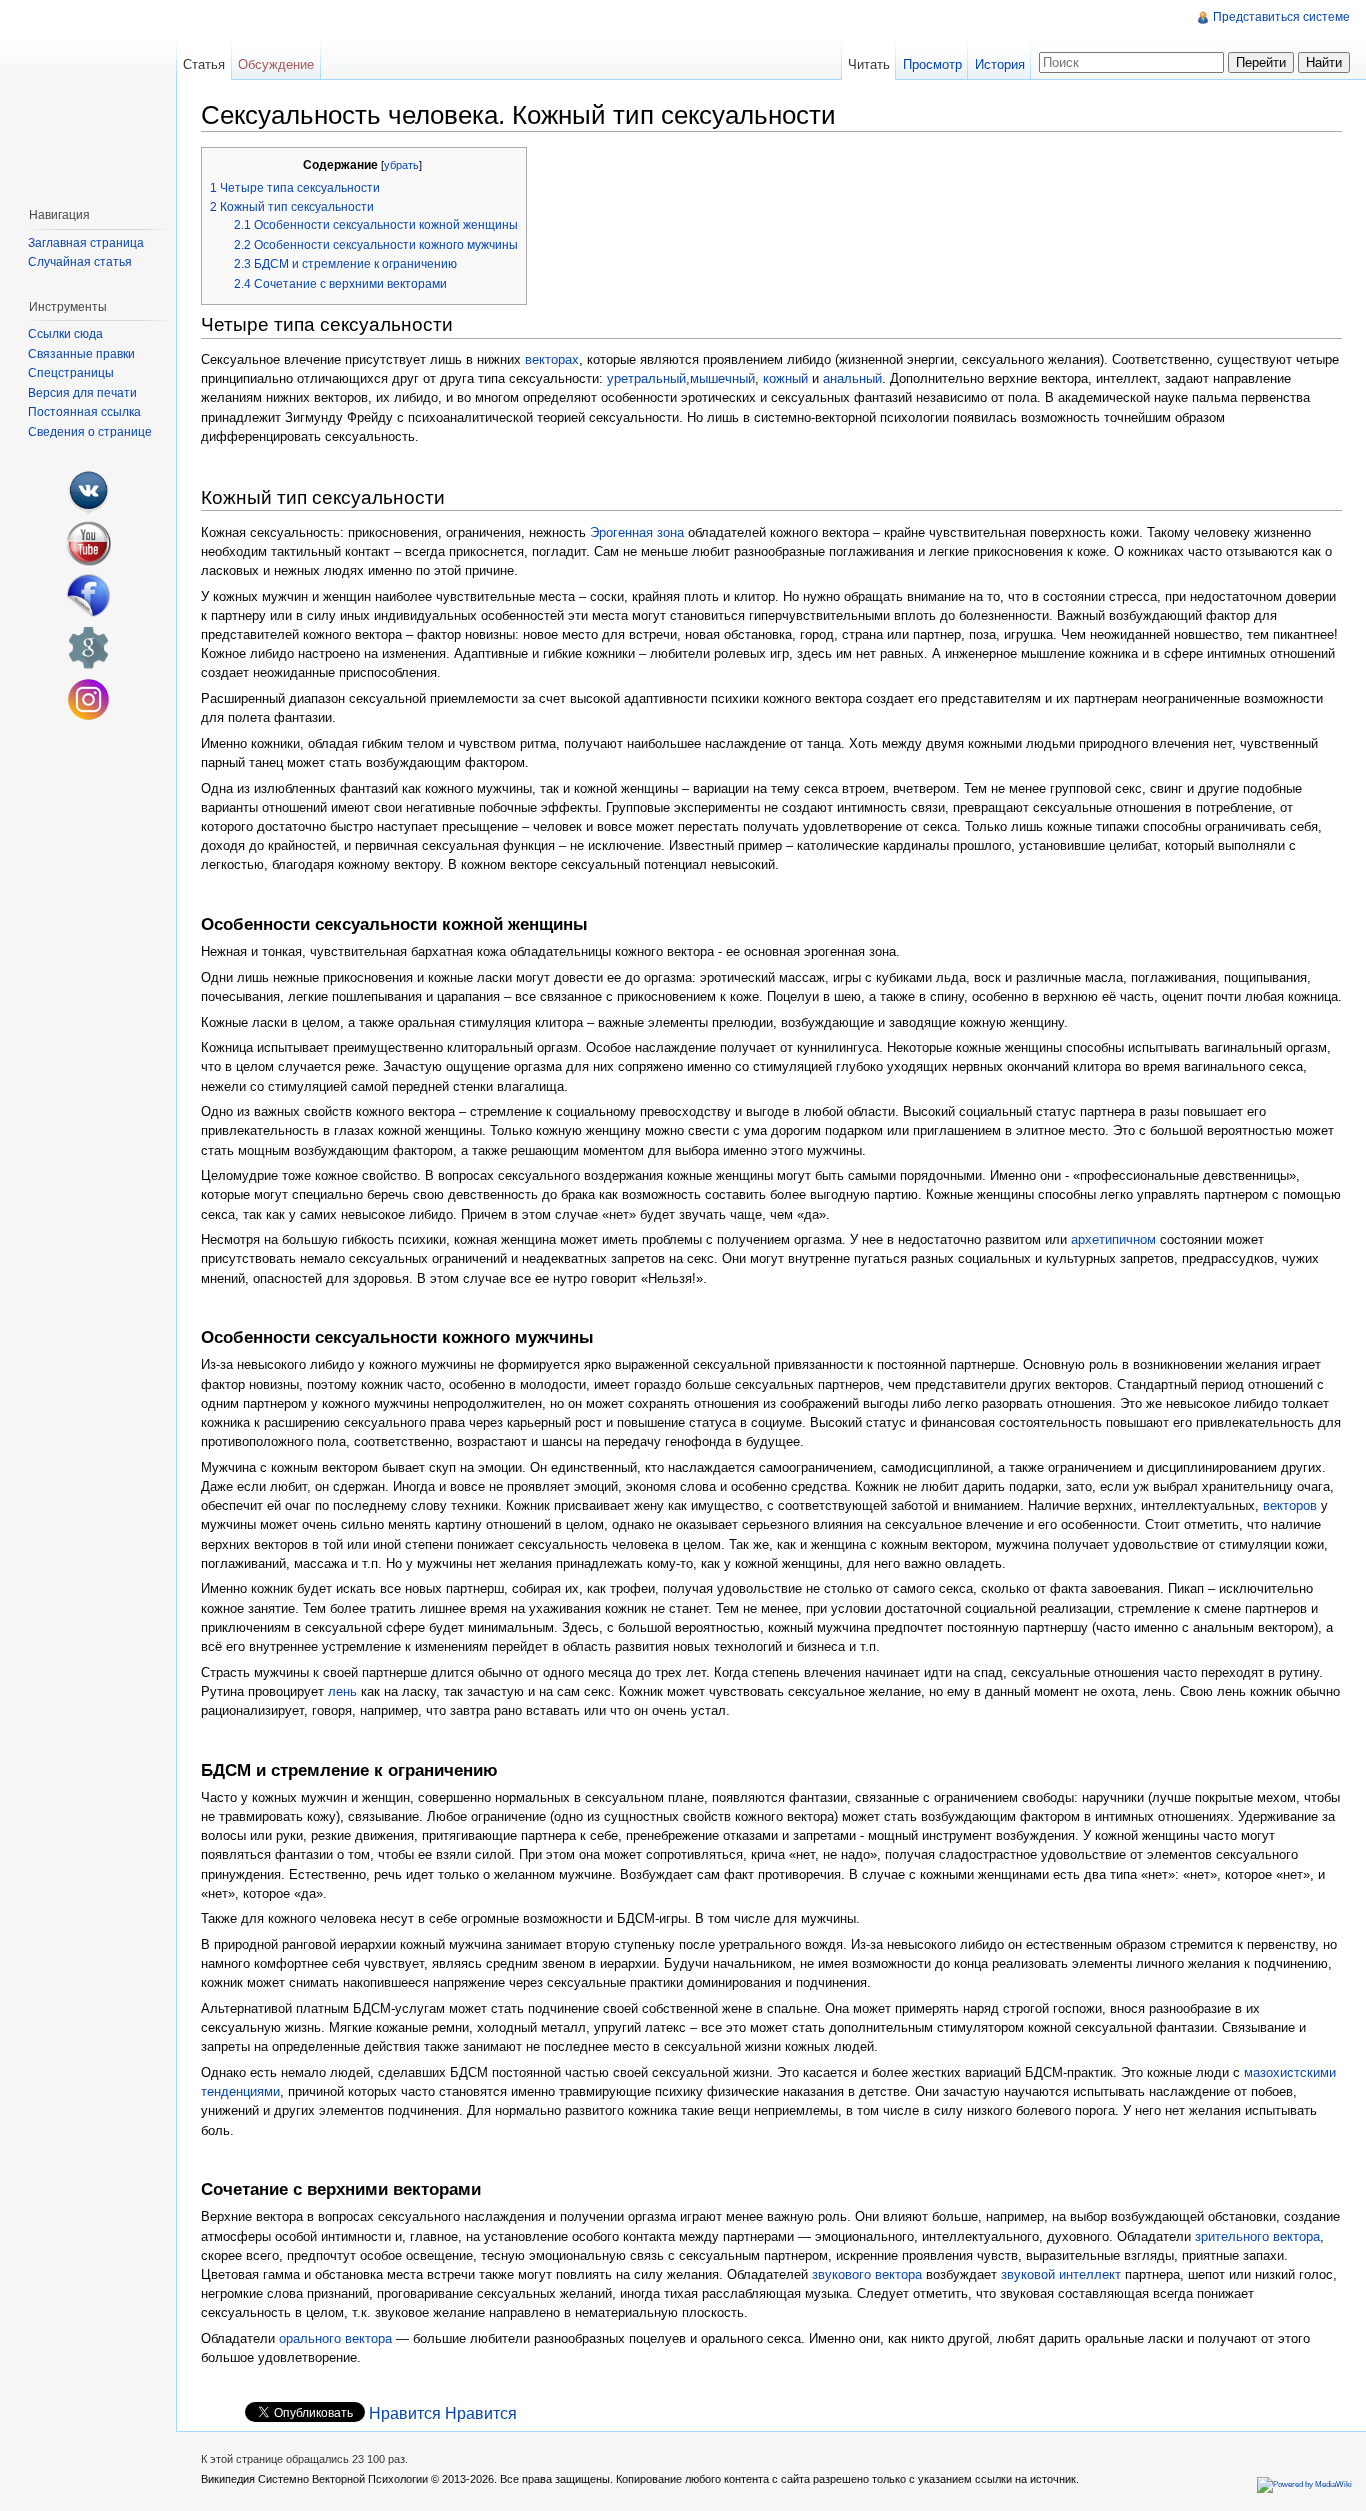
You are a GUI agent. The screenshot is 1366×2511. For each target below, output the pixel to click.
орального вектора (335, 2338)
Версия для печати (82, 393)
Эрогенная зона (637, 532)
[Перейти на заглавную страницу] (88, 96)
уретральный (646, 378)
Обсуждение (276, 64)
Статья (204, 64)
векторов (1290, 1505)
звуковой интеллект (1061, 2274)
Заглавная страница (86, 243)
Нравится (405, 2413)
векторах (552, 359)
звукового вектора (867, 2274)
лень (342, 1691)
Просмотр (932, 64)
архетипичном (1113, 1239)
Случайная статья (80, 262)
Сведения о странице (90, 432)
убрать (401, 165)
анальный (852, 378)
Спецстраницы (71, 373)
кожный (785, 378)
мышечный (722, 378)
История (1000, 64)
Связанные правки (81, 354)
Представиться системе (1281, 17)
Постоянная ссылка (84, 412)
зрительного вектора (1257, 2236)
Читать (869, 64)
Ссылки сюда (65, 334)
